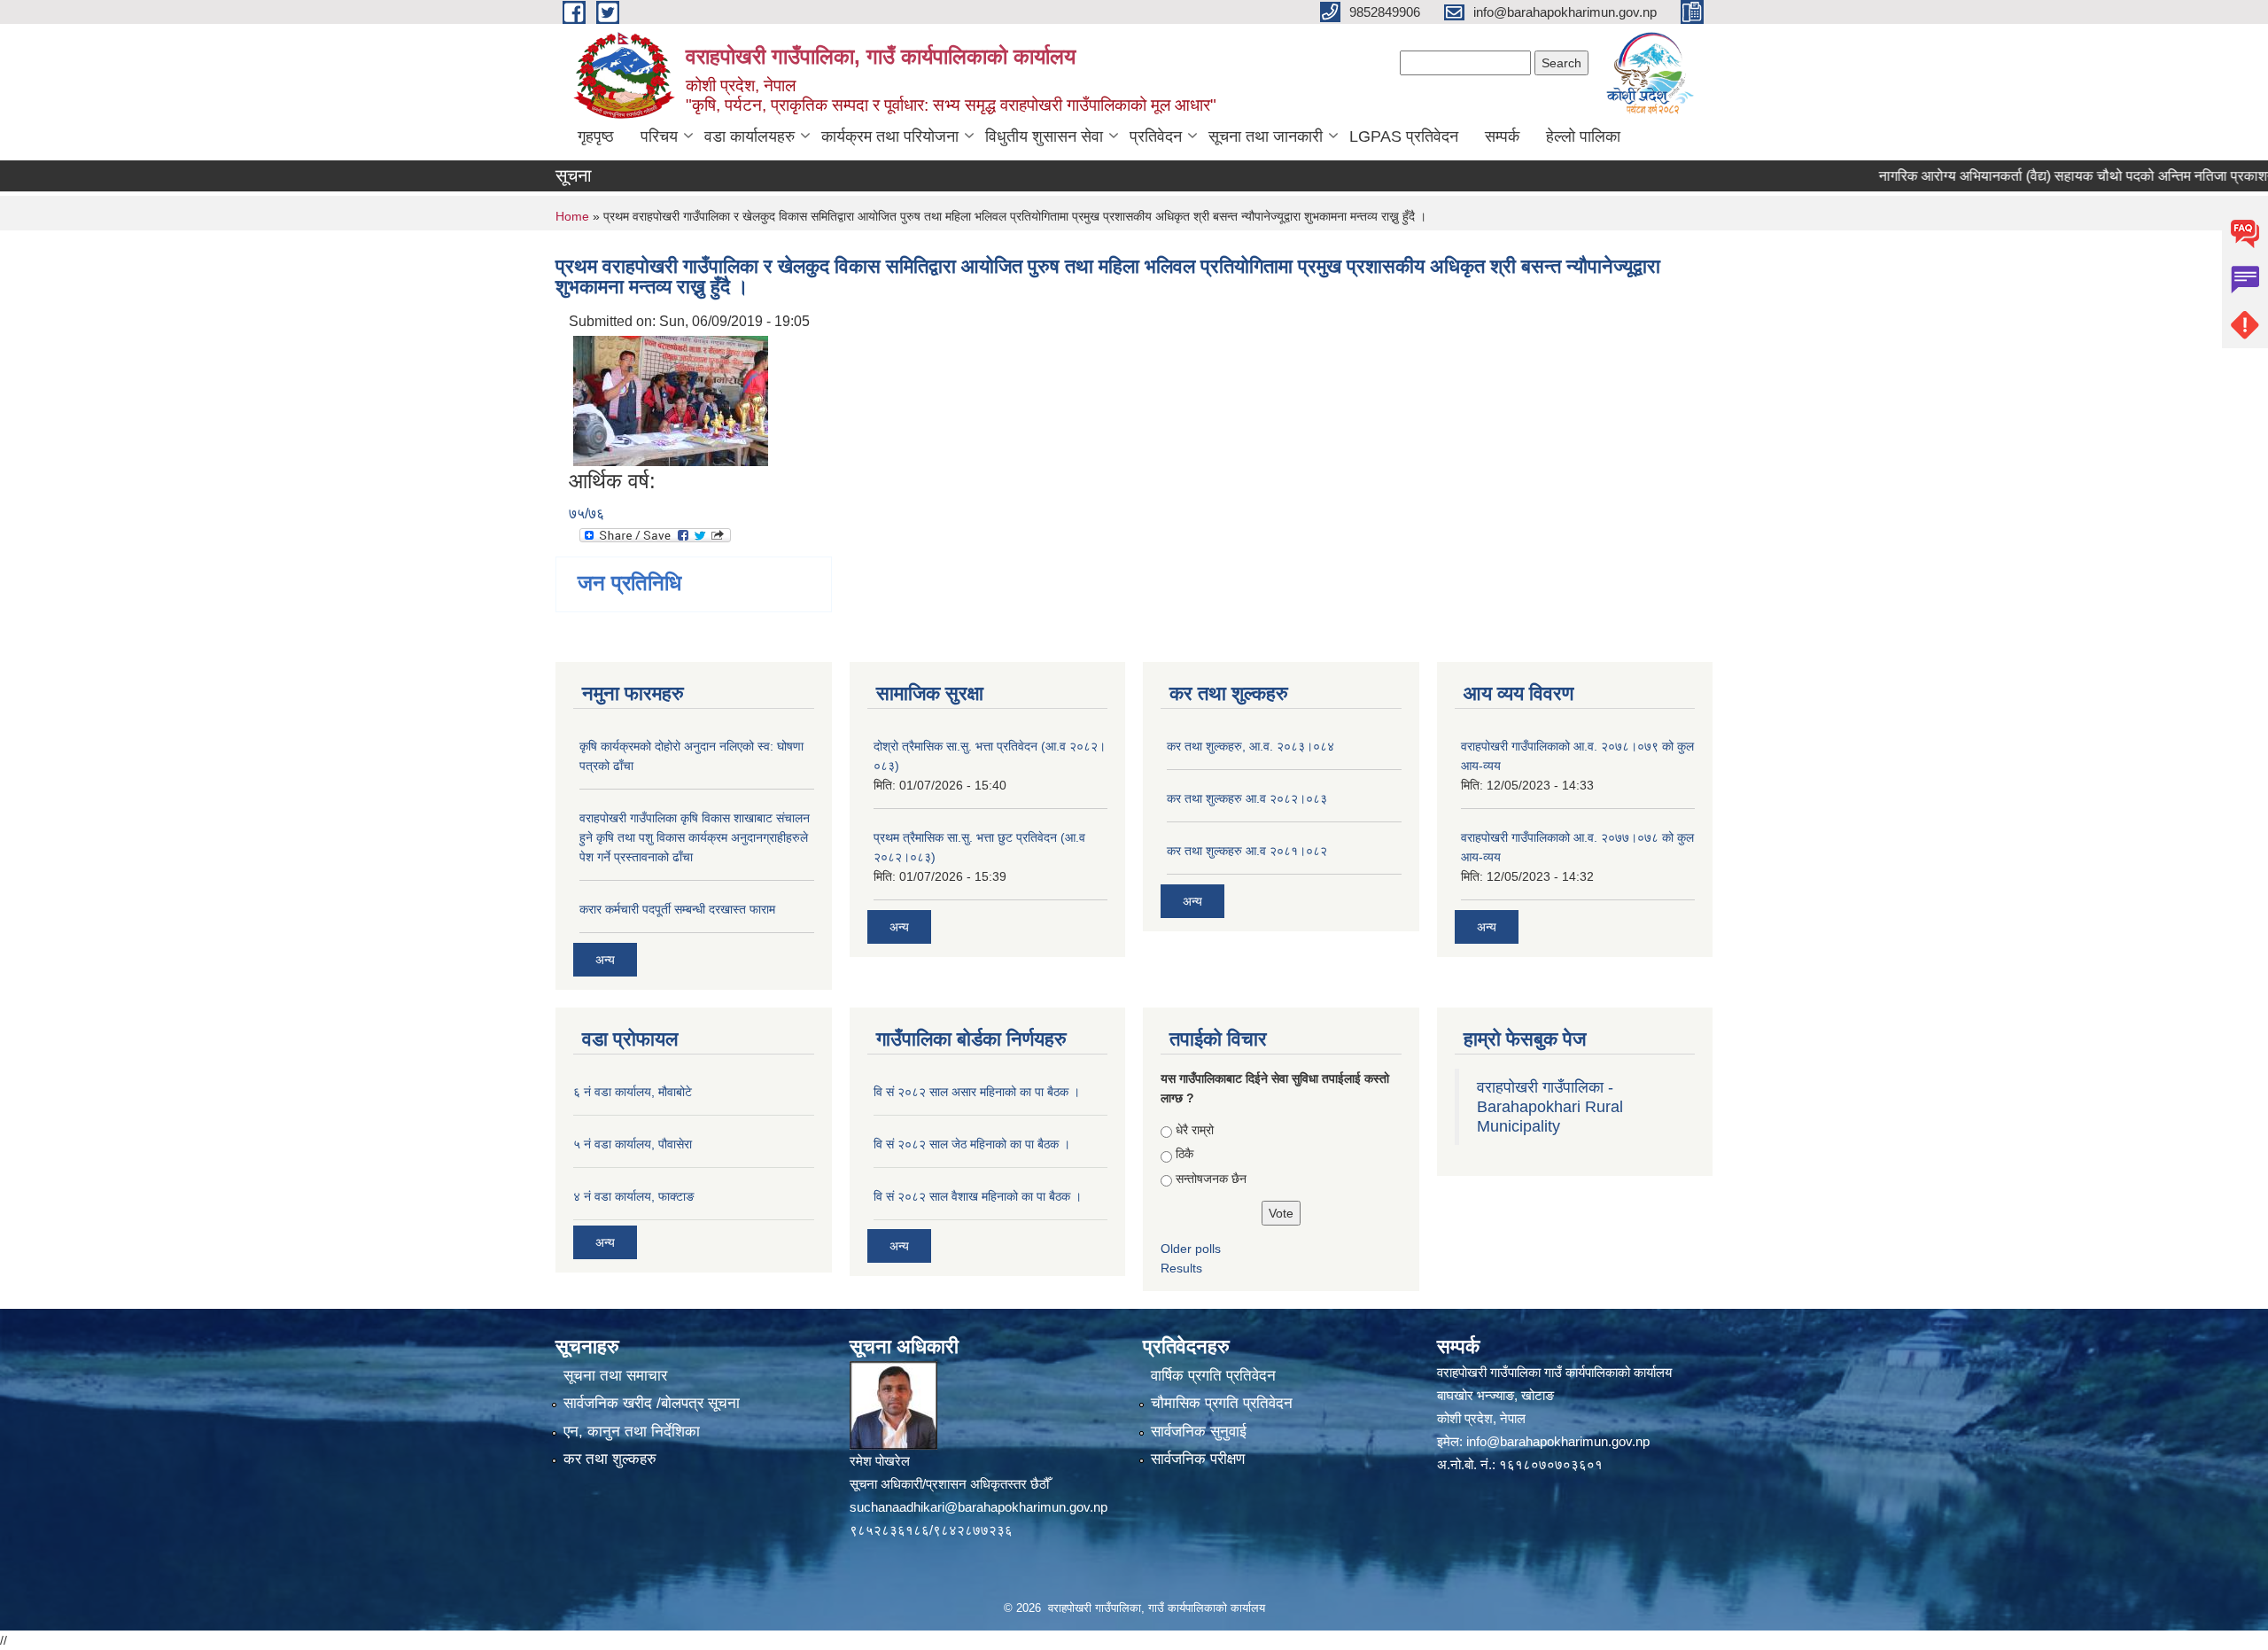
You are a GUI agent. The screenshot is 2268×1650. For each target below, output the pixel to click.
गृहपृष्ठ (596, 136)
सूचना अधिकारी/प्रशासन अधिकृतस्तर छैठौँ (949, 1484)
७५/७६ (586, 514)
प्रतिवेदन (1156, 136)
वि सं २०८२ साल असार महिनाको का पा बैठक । (977, 1092)
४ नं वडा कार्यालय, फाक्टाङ (634, 1196)
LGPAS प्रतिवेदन (1404, 136)
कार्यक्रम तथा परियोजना (890, 136)
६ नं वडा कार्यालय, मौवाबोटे (633, 1092)
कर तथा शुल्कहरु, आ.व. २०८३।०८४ (1251, 746)
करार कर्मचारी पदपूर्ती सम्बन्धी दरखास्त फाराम (677, 909)
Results (1181, 1268)
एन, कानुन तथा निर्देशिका (632, 1432)
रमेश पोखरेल (880, 1461)
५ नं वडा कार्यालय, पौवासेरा (633, 1144)
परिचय (659, 136)
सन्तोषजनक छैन (1211, 1179)
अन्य (605, 960)
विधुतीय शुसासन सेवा (1044, 136)
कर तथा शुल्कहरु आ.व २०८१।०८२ (1247, 851)
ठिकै (1184, 1154)
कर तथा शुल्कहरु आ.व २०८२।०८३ (1247, 798)
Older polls (1191, 1249)
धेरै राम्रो (1195, 1130)
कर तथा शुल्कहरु (610, 1459)
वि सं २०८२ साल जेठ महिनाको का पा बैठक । (972, 1144)
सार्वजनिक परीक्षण (1198, 1459)
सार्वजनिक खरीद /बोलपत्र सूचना (652, 1403)
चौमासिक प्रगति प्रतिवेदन (1222, 1403)
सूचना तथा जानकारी (1266, 136)
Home (572, 216)
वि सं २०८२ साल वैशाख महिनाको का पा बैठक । (978, 1196)
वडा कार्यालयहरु (750, 136)
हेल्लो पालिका (1583, 136)
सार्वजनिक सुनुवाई (1199, 1432)
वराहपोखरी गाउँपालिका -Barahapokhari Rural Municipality (1550, 1107)
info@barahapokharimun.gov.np (1558, 1441)
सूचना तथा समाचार (615, 1376)
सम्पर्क (1502, 136)
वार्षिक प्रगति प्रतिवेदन (1213, 1376)
